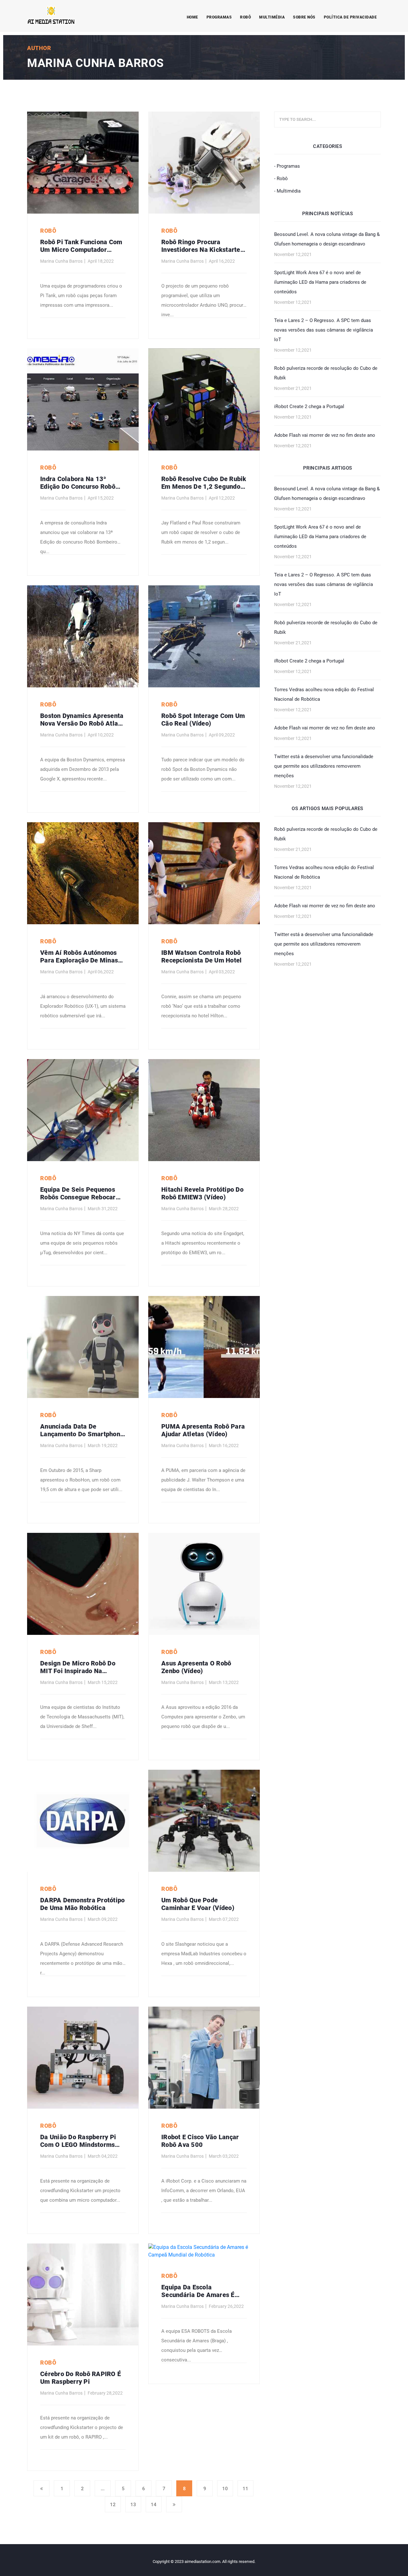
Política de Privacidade (350, 17)
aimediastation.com (202, 2561)
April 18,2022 (101, 261)
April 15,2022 (101, 498)
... (103, 2489)
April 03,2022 (222, 972)
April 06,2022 (101, 972)
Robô (245, 17)
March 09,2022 (103, 1919)
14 (154, 2505)
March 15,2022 (103, 1682)
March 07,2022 (224, 1919)
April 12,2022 (222, 498)
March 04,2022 (103, 2156)
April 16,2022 (222, 261)
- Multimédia (287, 191)
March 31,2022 (103, 1209)
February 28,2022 (105, 2393)
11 (245, 2489)
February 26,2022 (226, 2306)
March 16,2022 (224, 1445)
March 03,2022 (224, 2156)
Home (193, 17)
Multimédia (272, 17)
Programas (219, 17)
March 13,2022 (224, 1682)
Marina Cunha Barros (61, 261)
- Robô (281, 179)
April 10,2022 (101, 735)
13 (133, 2505)
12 (113, 2505)
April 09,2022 (222, 735)
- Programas (287, 166)
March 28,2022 (224, 1209)
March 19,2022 (103, 1445)
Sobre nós (304, 17)
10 (225, 2489)
